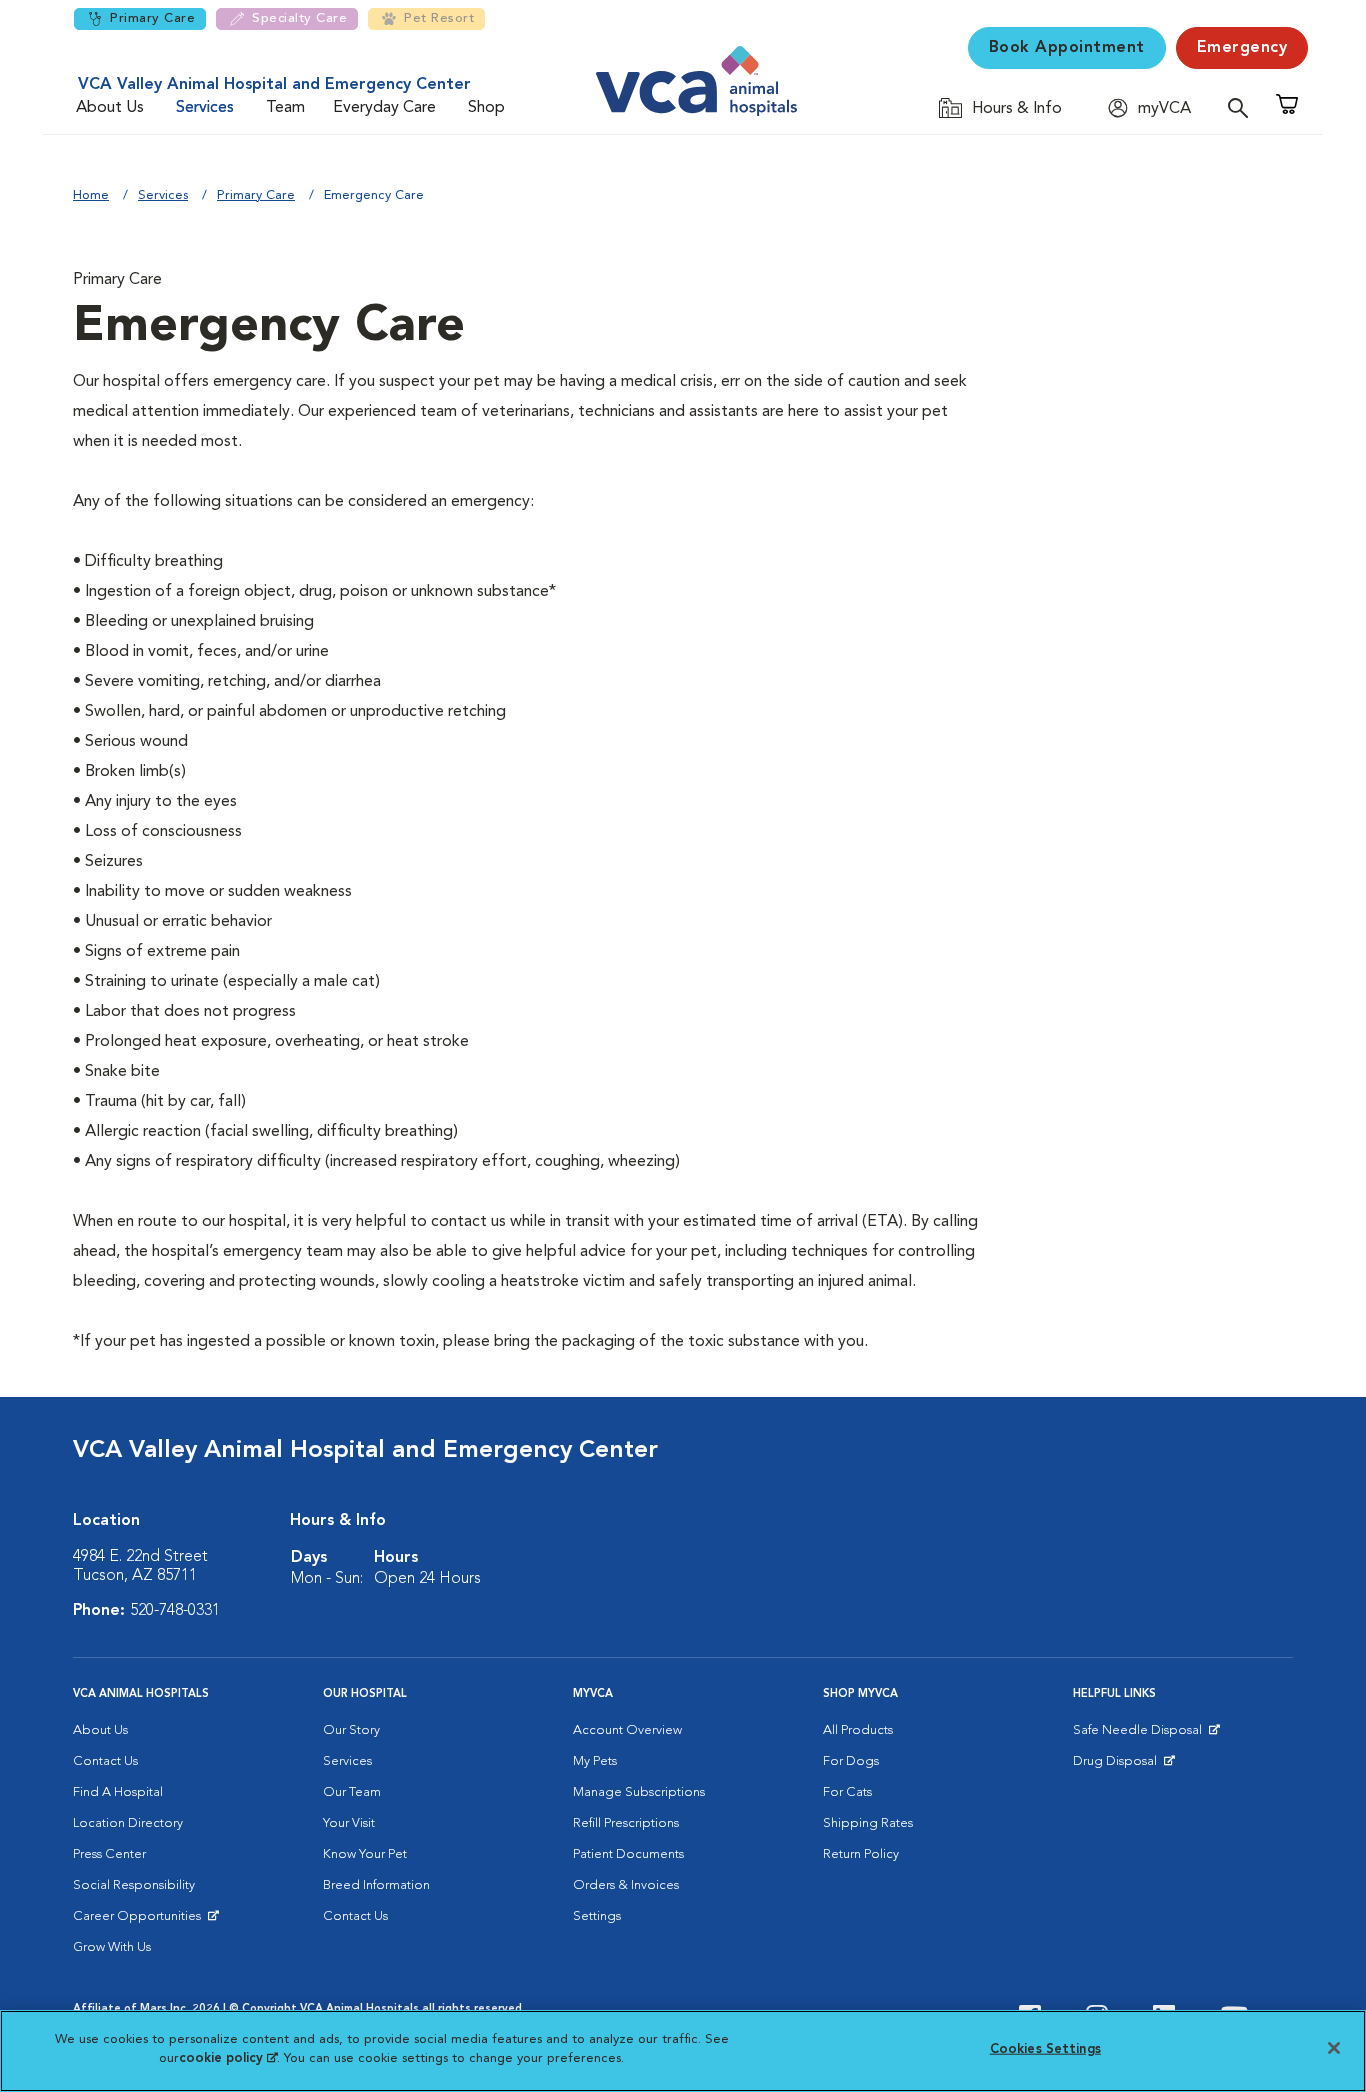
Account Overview (627, 1730)
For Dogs (851, 1761)
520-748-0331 (175, 1611)
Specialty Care (299, 18)
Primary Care (152, 18)
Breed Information (376, 1885)
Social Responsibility (134, 1885)
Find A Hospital (118, 1792)
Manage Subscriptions (639, 1792)
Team (285, 108)
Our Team (352, 1792)
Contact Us (105, 1761)
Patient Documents (628, 1854)
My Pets (595, 1761)
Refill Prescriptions (626, 1823)
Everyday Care (384, 108)
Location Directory (128, 1823)
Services (205, 108)
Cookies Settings (1045, 2049)
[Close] (1334, 2048)
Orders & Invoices (626, 1885)
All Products (858, 1730)
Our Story (351, 1730)
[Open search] (1243, 107)
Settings (597, 1916)
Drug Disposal (1123, 1766)
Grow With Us (112, 1947)
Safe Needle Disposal (1140, 1735)
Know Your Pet (365, 1854)
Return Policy (861, 1854)
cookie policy (228, 2058)
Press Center (109, 1854)
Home (91, 195)
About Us (110, 108)
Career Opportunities (140, 1921)
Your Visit (349, 1823)
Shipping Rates (868, 1823)
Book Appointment (1067, 48)
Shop (486, 108)
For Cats (847, 1792)
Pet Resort (439, 18)
